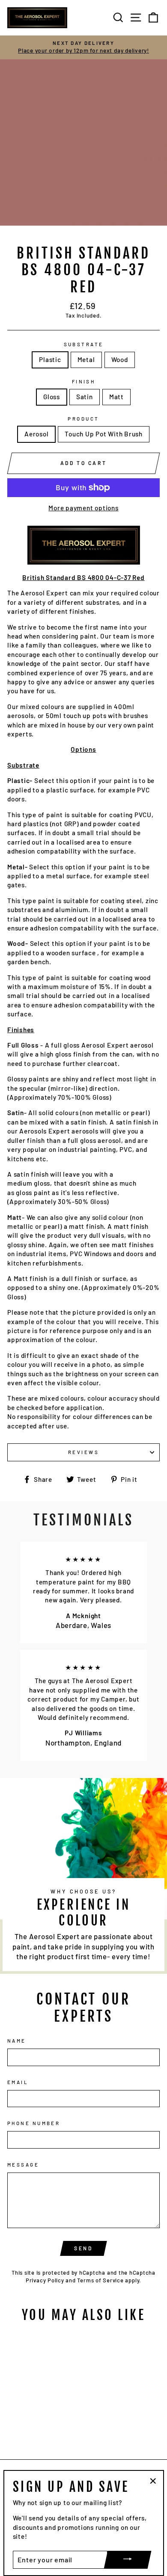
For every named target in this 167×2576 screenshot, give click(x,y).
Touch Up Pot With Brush (104, 434)
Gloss (52, 397)
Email (18, 2082)
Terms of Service (100, 2280)
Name (17, 2041)
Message (23, 2165)
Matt (116, 397)
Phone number (34, 2123)
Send (83, 2248)
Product (83, 419)
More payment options (83, 508)
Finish (84, 381)
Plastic (50, 359)
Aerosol (36, 434)
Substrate (84, 344)
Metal (86, 359)
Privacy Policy (45, 2280)
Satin (85, 397)
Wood (120, 359)
